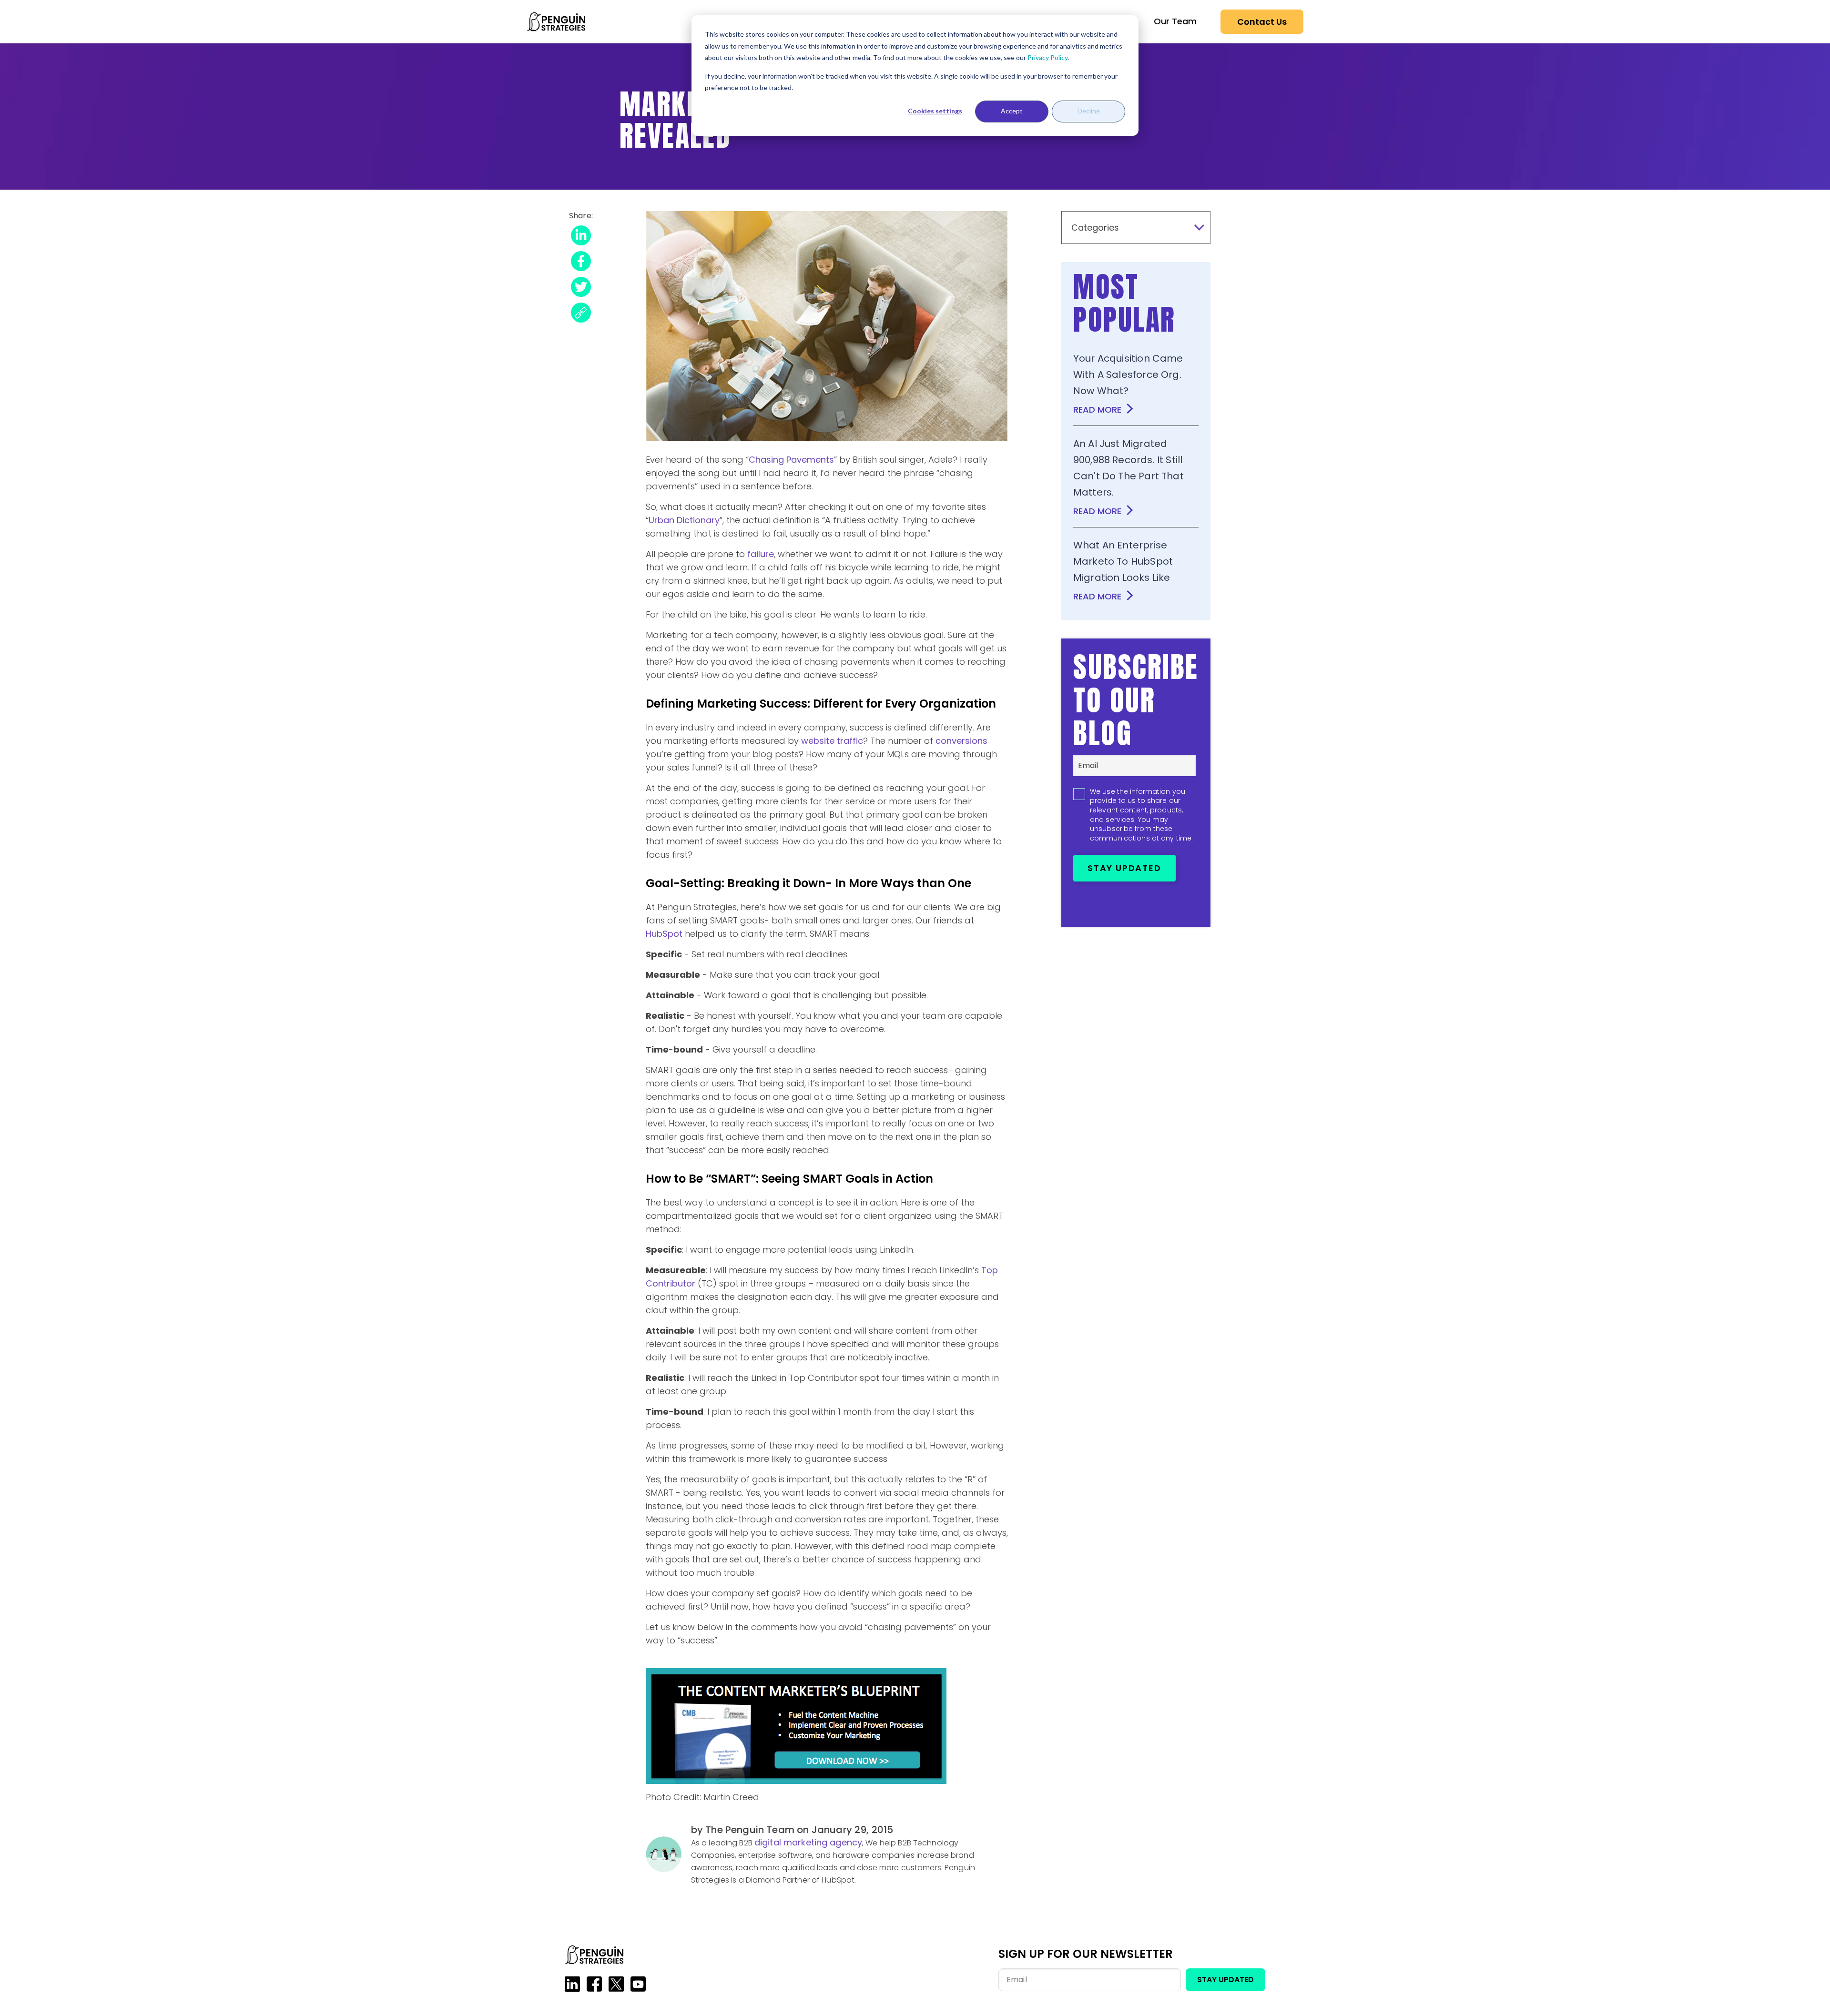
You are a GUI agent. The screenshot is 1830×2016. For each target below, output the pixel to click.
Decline (1089, 111)
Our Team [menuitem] (1175, 21)
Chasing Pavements (791, 460)
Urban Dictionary (684, 520)
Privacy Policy (1047, 57)
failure (761, 554)
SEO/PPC (915, 148)
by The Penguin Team (744, 1830)
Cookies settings (935, 111)
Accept (1012, 111)
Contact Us (1262, 22)
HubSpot (664, 934)
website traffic (832, 741)
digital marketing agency (808, 1842)
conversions (961, 741)
